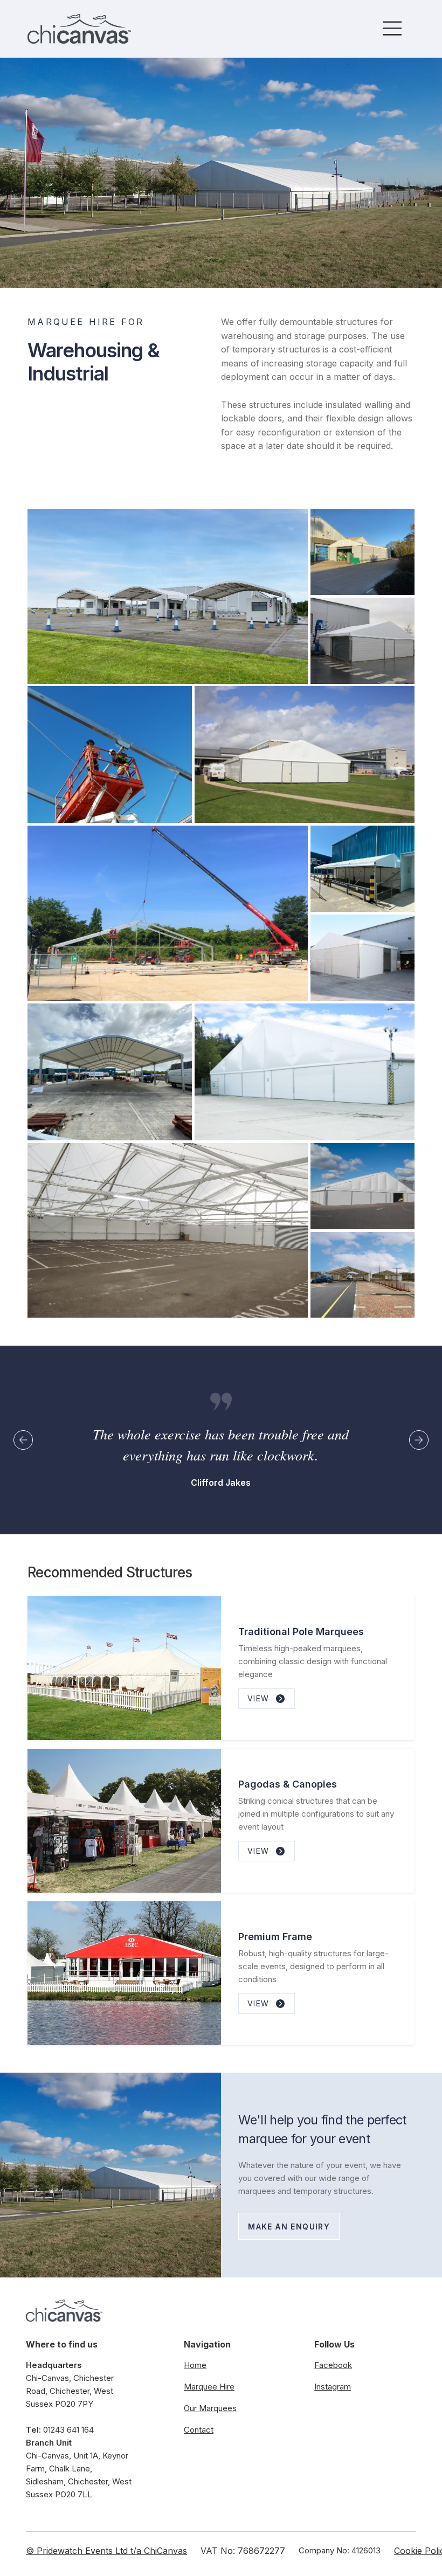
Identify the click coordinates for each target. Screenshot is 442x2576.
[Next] (419, 1440)
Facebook (333, 2365)
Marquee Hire (209, 2387)
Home (195, 2365)
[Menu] (393, 28)
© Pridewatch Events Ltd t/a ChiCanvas (106, 2551)
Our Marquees (210, 2408)
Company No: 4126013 (340, 2550)
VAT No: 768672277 (243, 2551)
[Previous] (23, 1440)
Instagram (333, 2387)
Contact (199, 2430)
